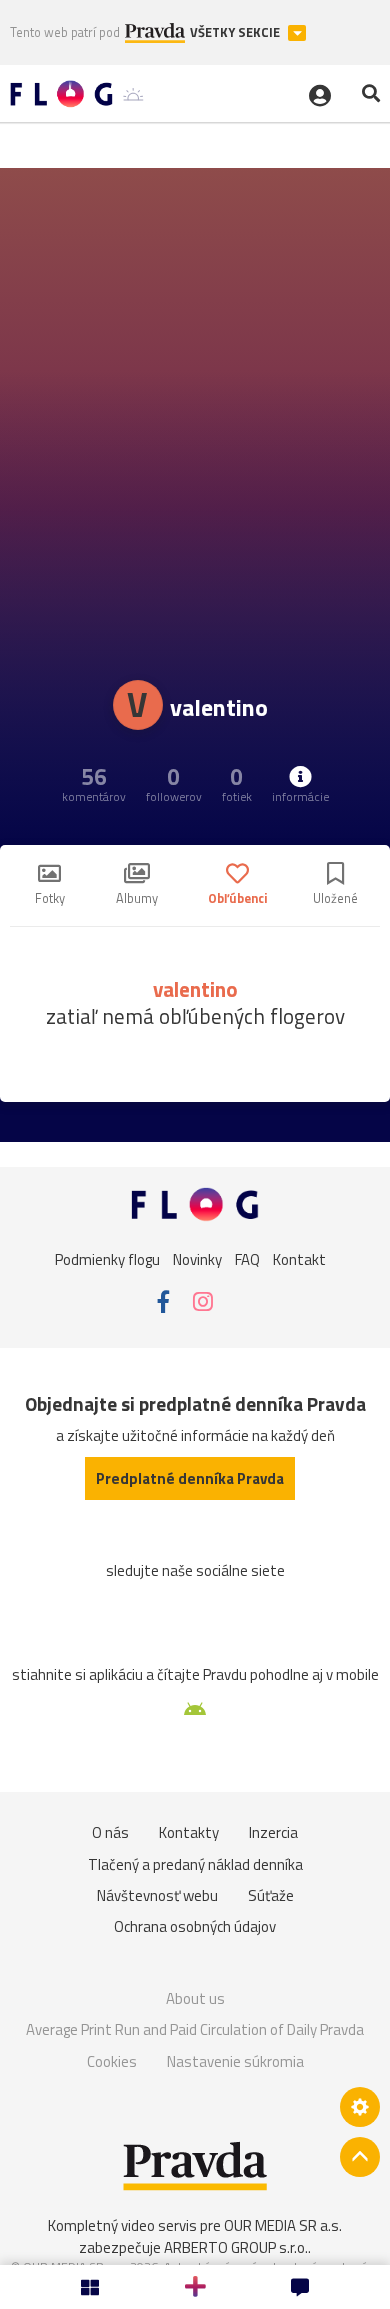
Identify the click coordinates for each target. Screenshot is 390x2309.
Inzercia (273, 1832)
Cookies (112, 2061)
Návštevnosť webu (157, 1895)
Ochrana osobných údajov (195, 1926)
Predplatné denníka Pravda (190, 1478)
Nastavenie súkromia (235, 2061)
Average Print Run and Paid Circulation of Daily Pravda (195, 2029)
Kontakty (189, 1832)
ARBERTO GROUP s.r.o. (236, 2247)
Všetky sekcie (236, 32)
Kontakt (299, 1259)
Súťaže (271, 1895)
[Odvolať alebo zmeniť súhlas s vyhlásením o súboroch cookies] (360, 2107)
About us (195, 1998)
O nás (110, 1832)
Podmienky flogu (107, 1259)
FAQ (247, 1259)
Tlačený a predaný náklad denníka (195, 1864)
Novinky (197, 1259)
